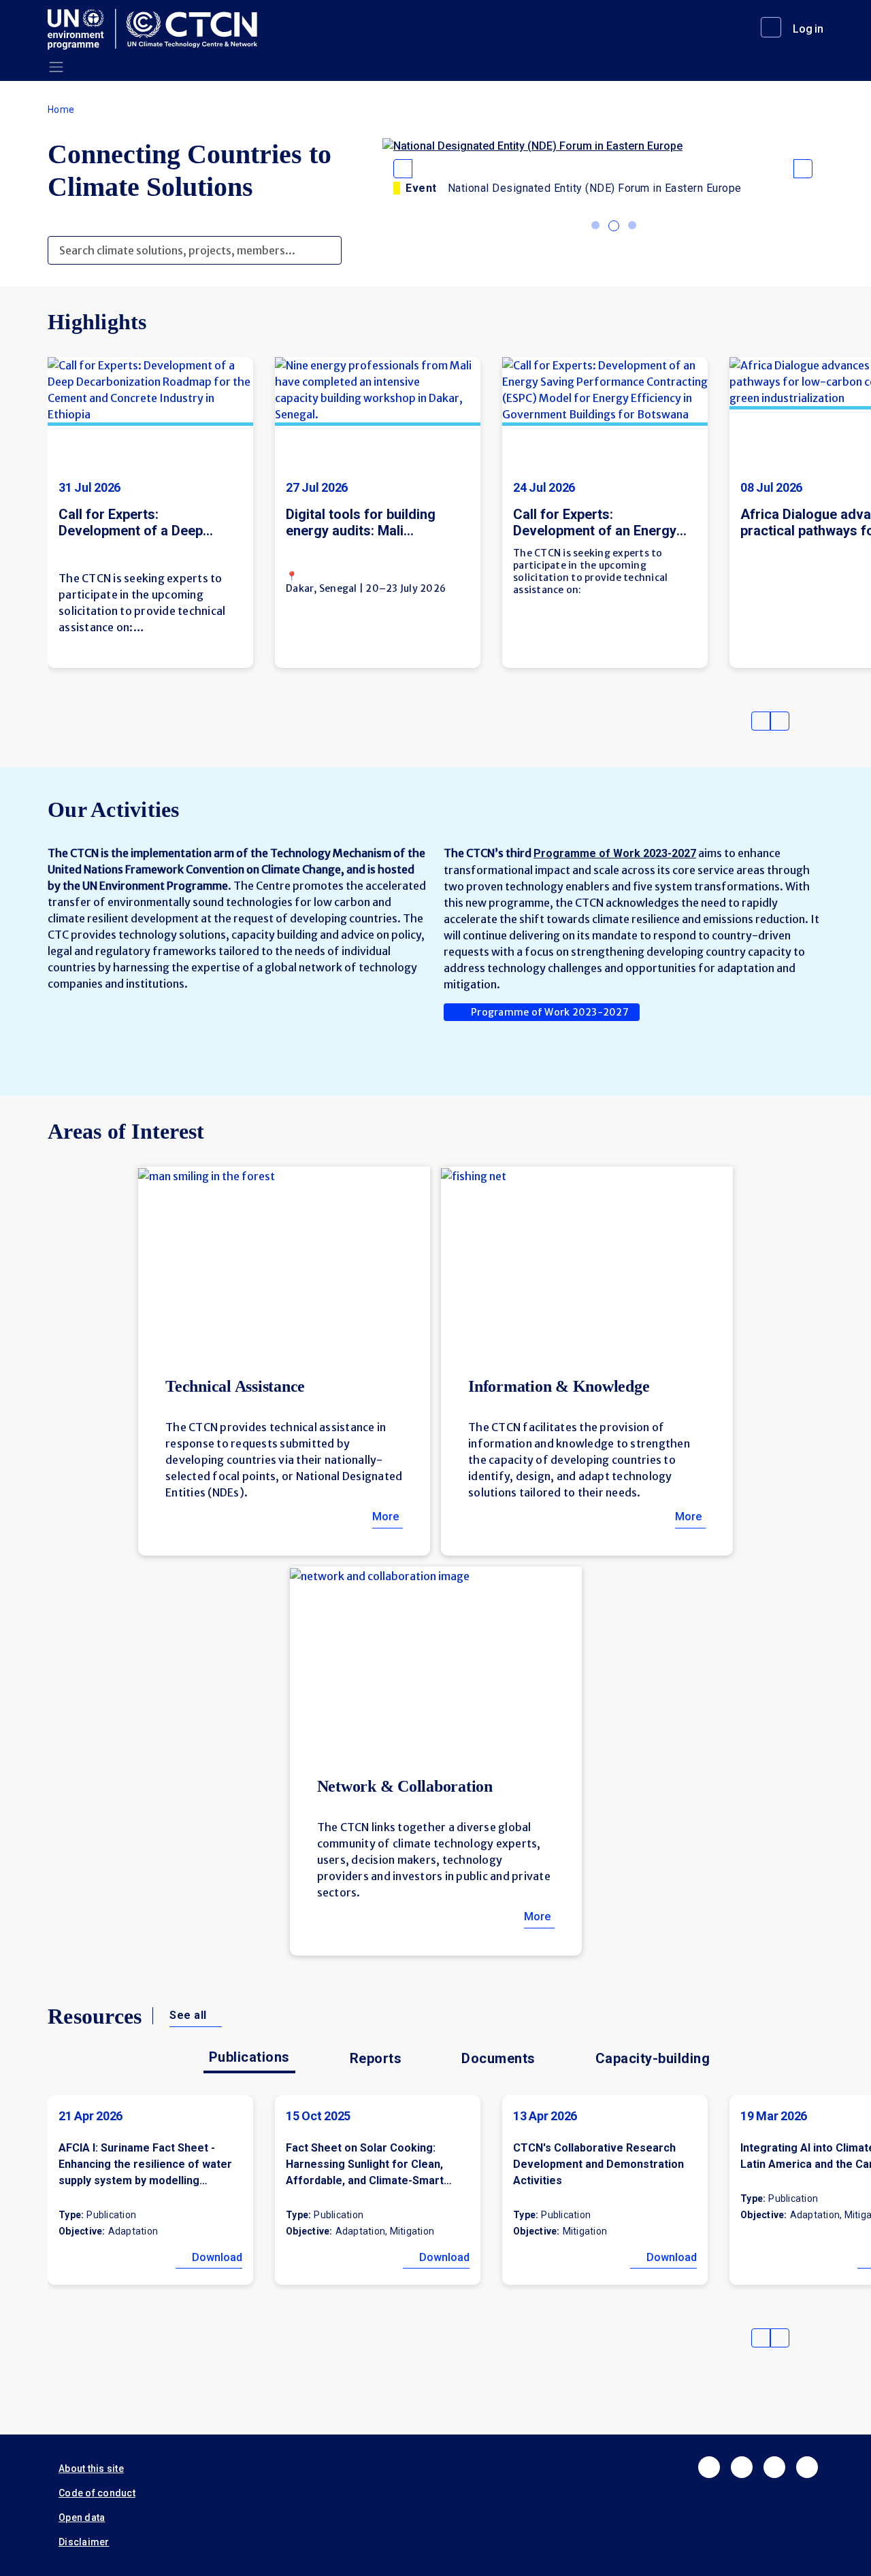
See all (188, 2015)
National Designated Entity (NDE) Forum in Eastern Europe (595, 188)
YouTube (807, 2467)
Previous (761, 721)
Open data (82, 2518)
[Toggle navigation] (56, 67)
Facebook (709, 2467)
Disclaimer (84, 2542)
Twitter (742, 2467)
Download (217, 2257)
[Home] (158, 29)
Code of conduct (97, 2493)
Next (780, 721)
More (385, 1517)
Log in (808, 29)
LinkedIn (774, 2467)
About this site (91, 2469)
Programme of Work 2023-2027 (550, 1012)
